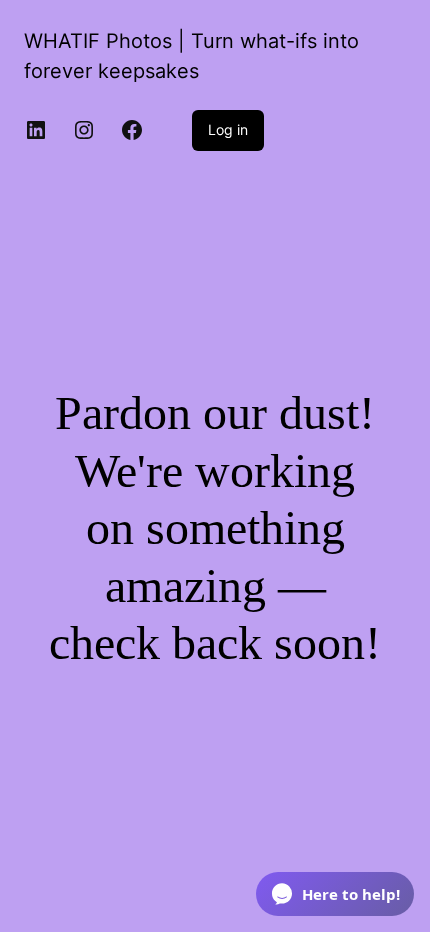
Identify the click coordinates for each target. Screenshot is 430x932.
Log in (228, 129)
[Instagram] (84, 130)
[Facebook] (132, 130)
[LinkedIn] (36, 130)
